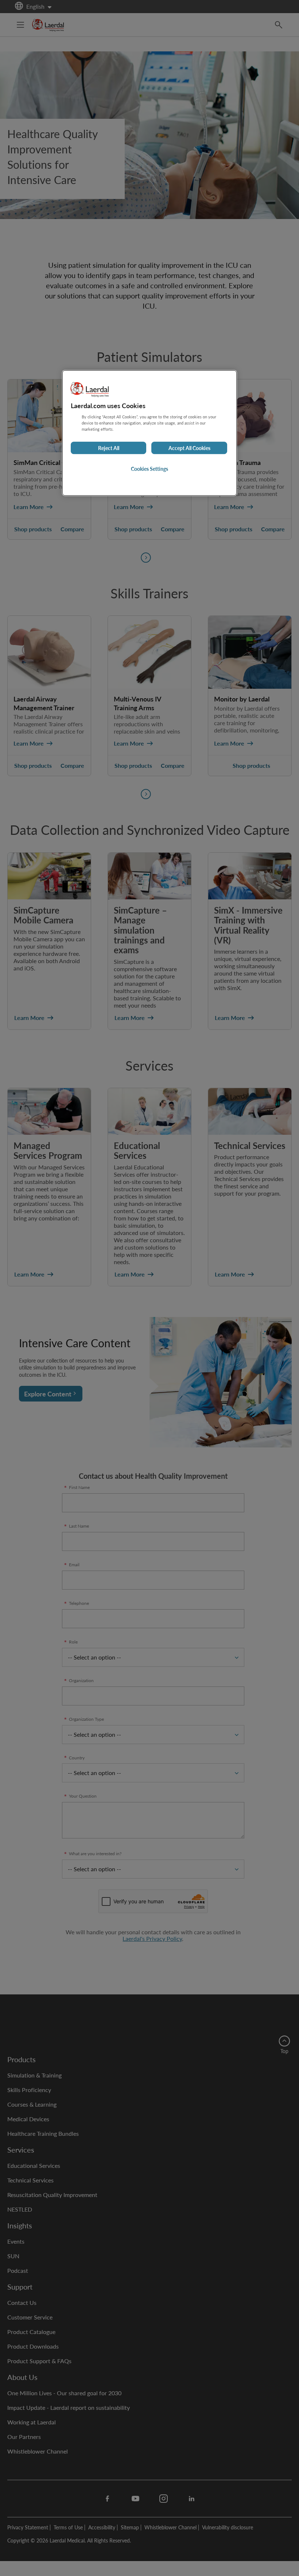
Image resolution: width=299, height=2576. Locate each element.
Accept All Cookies (189, 448)
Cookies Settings (149, 469)
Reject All (109, 448)
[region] (149, 433)
